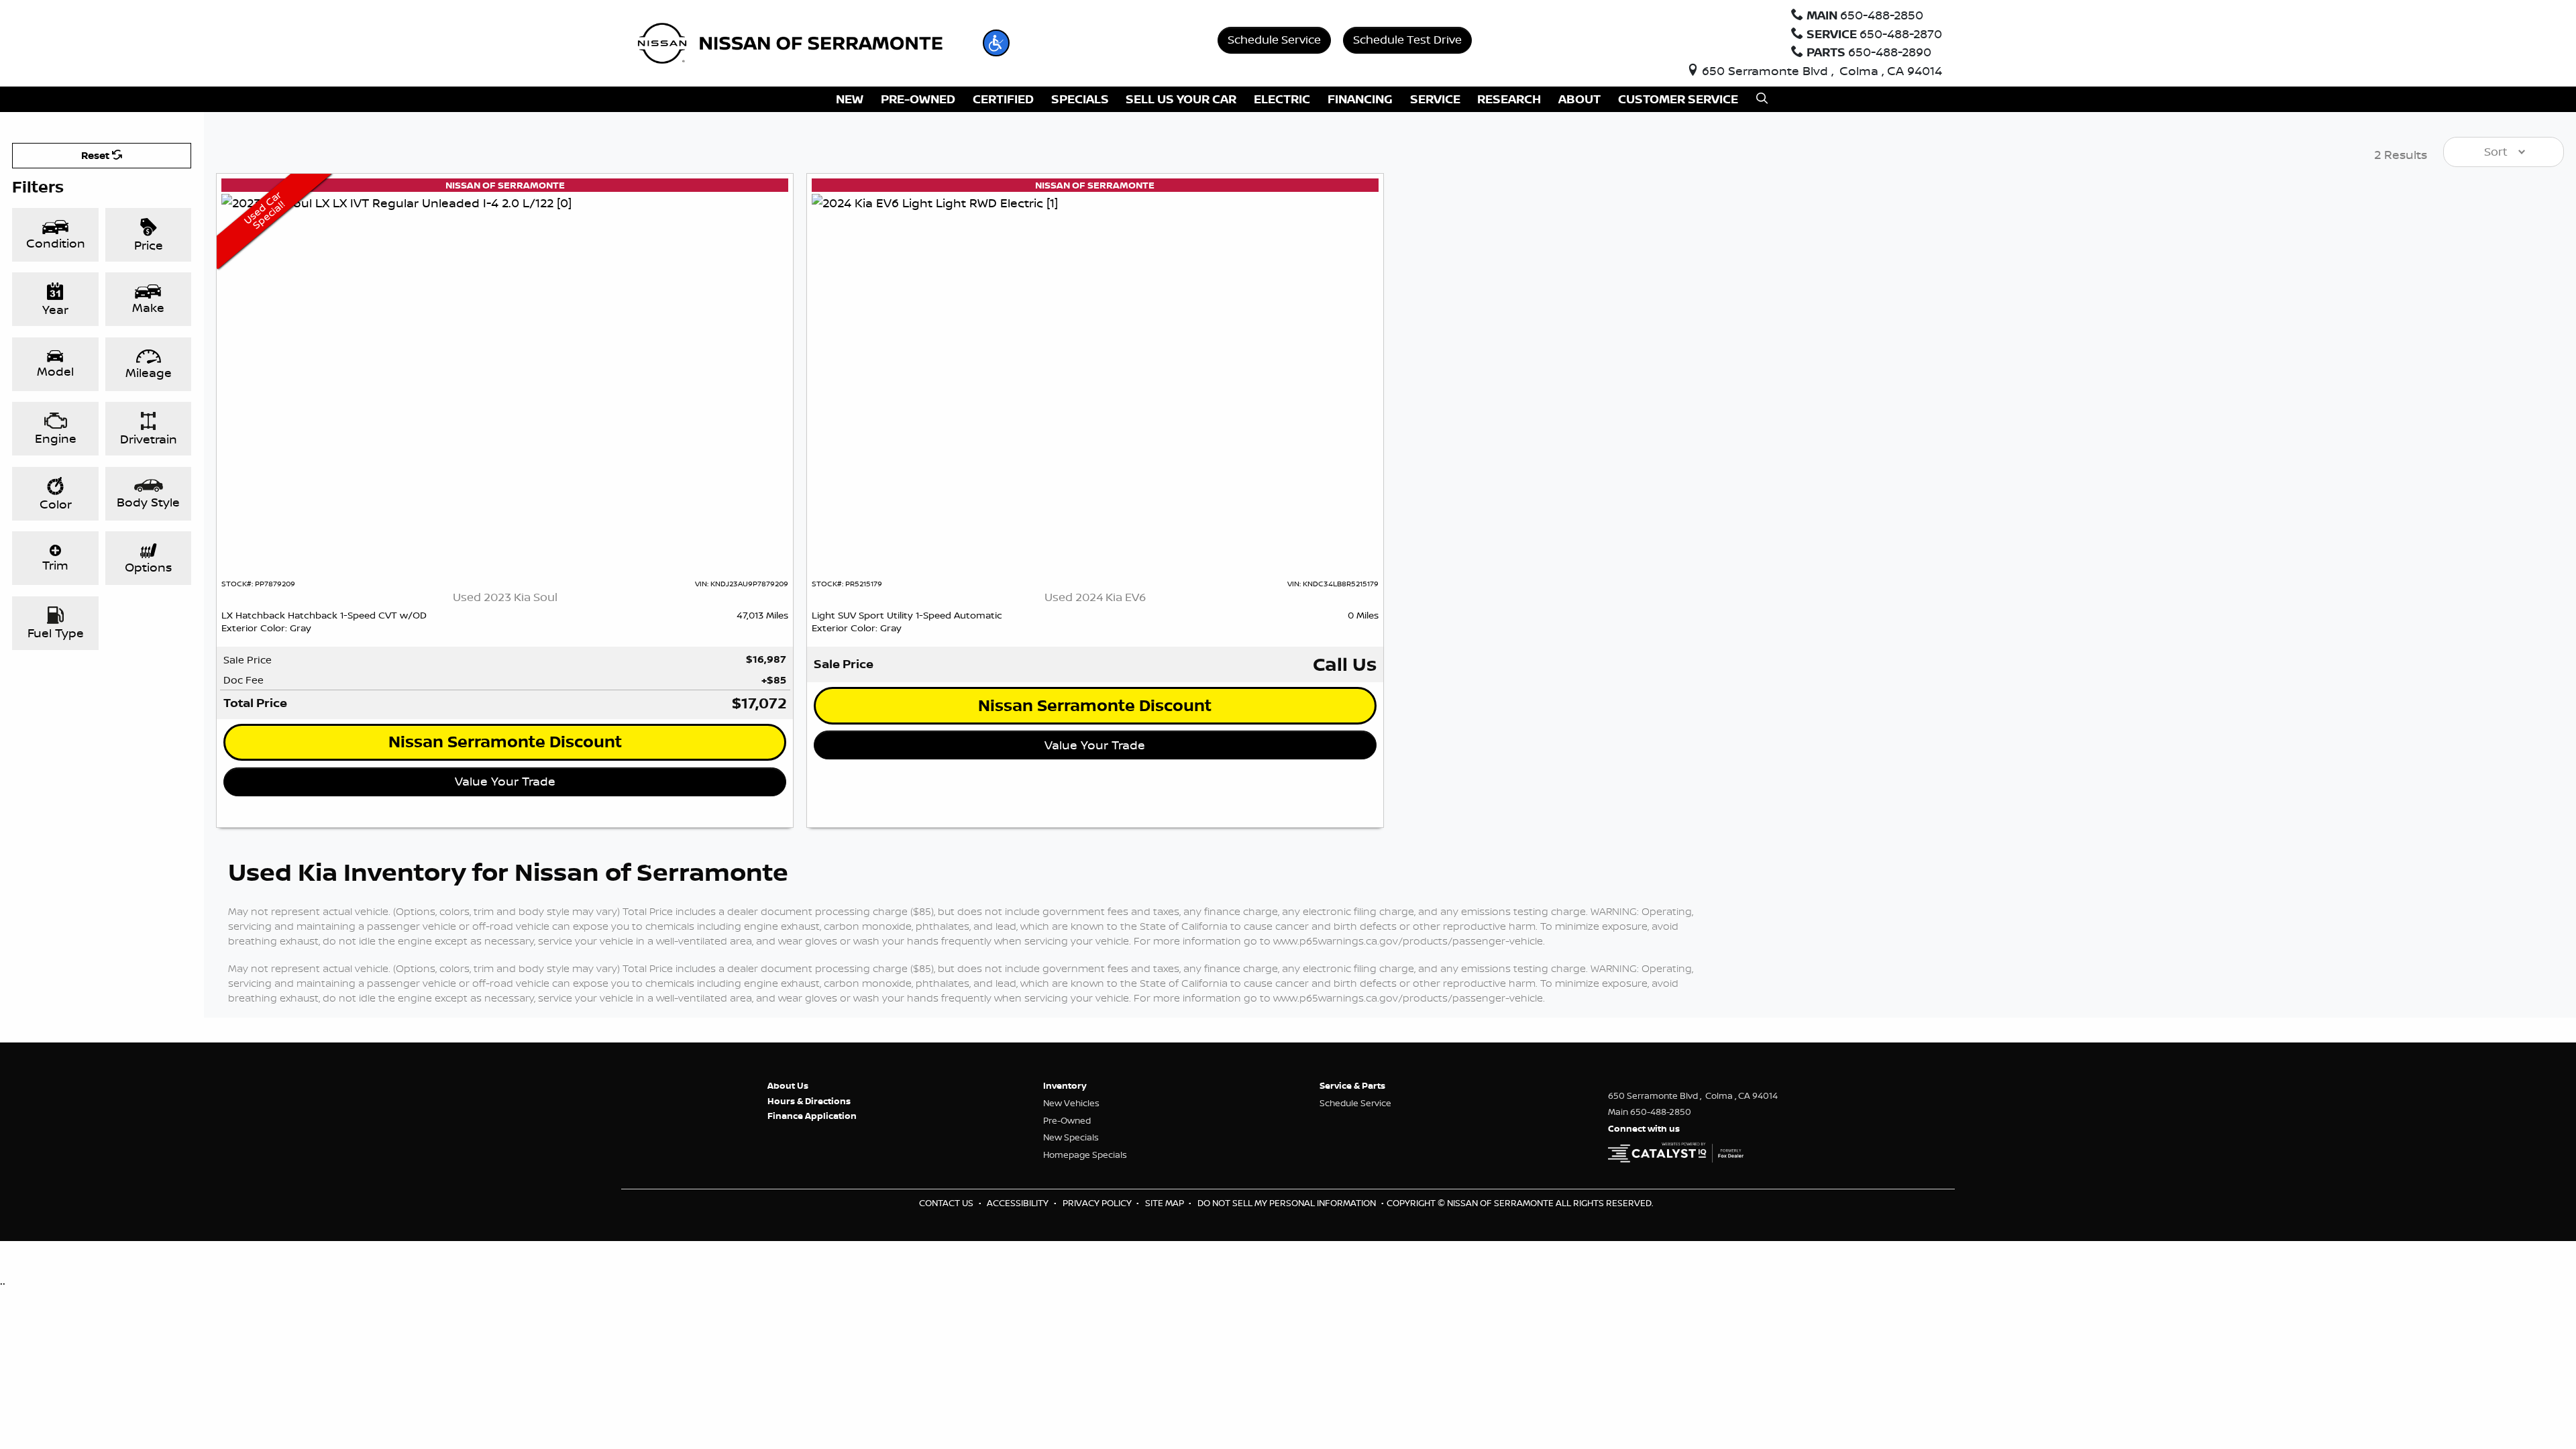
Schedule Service (1274, 39)
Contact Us (947, 1203)
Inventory (1065, 1085)
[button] (996, 43)
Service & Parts (1352, 1085)
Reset (97, 155)
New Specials (1071, 1137)
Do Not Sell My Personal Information (1288, 1203)
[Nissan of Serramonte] (799, 42)
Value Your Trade (505, 781)
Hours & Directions (809, 1101)
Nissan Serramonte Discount (505, 742)
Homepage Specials (1085, 1155)
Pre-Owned (1067, 1120)
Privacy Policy (1098, 1203)
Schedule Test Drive (1407, 39)
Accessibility (1019, 1203)
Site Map (1166, 1203)
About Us (788, 1085)
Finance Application (812, 1116)
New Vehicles (1071, 1103)
